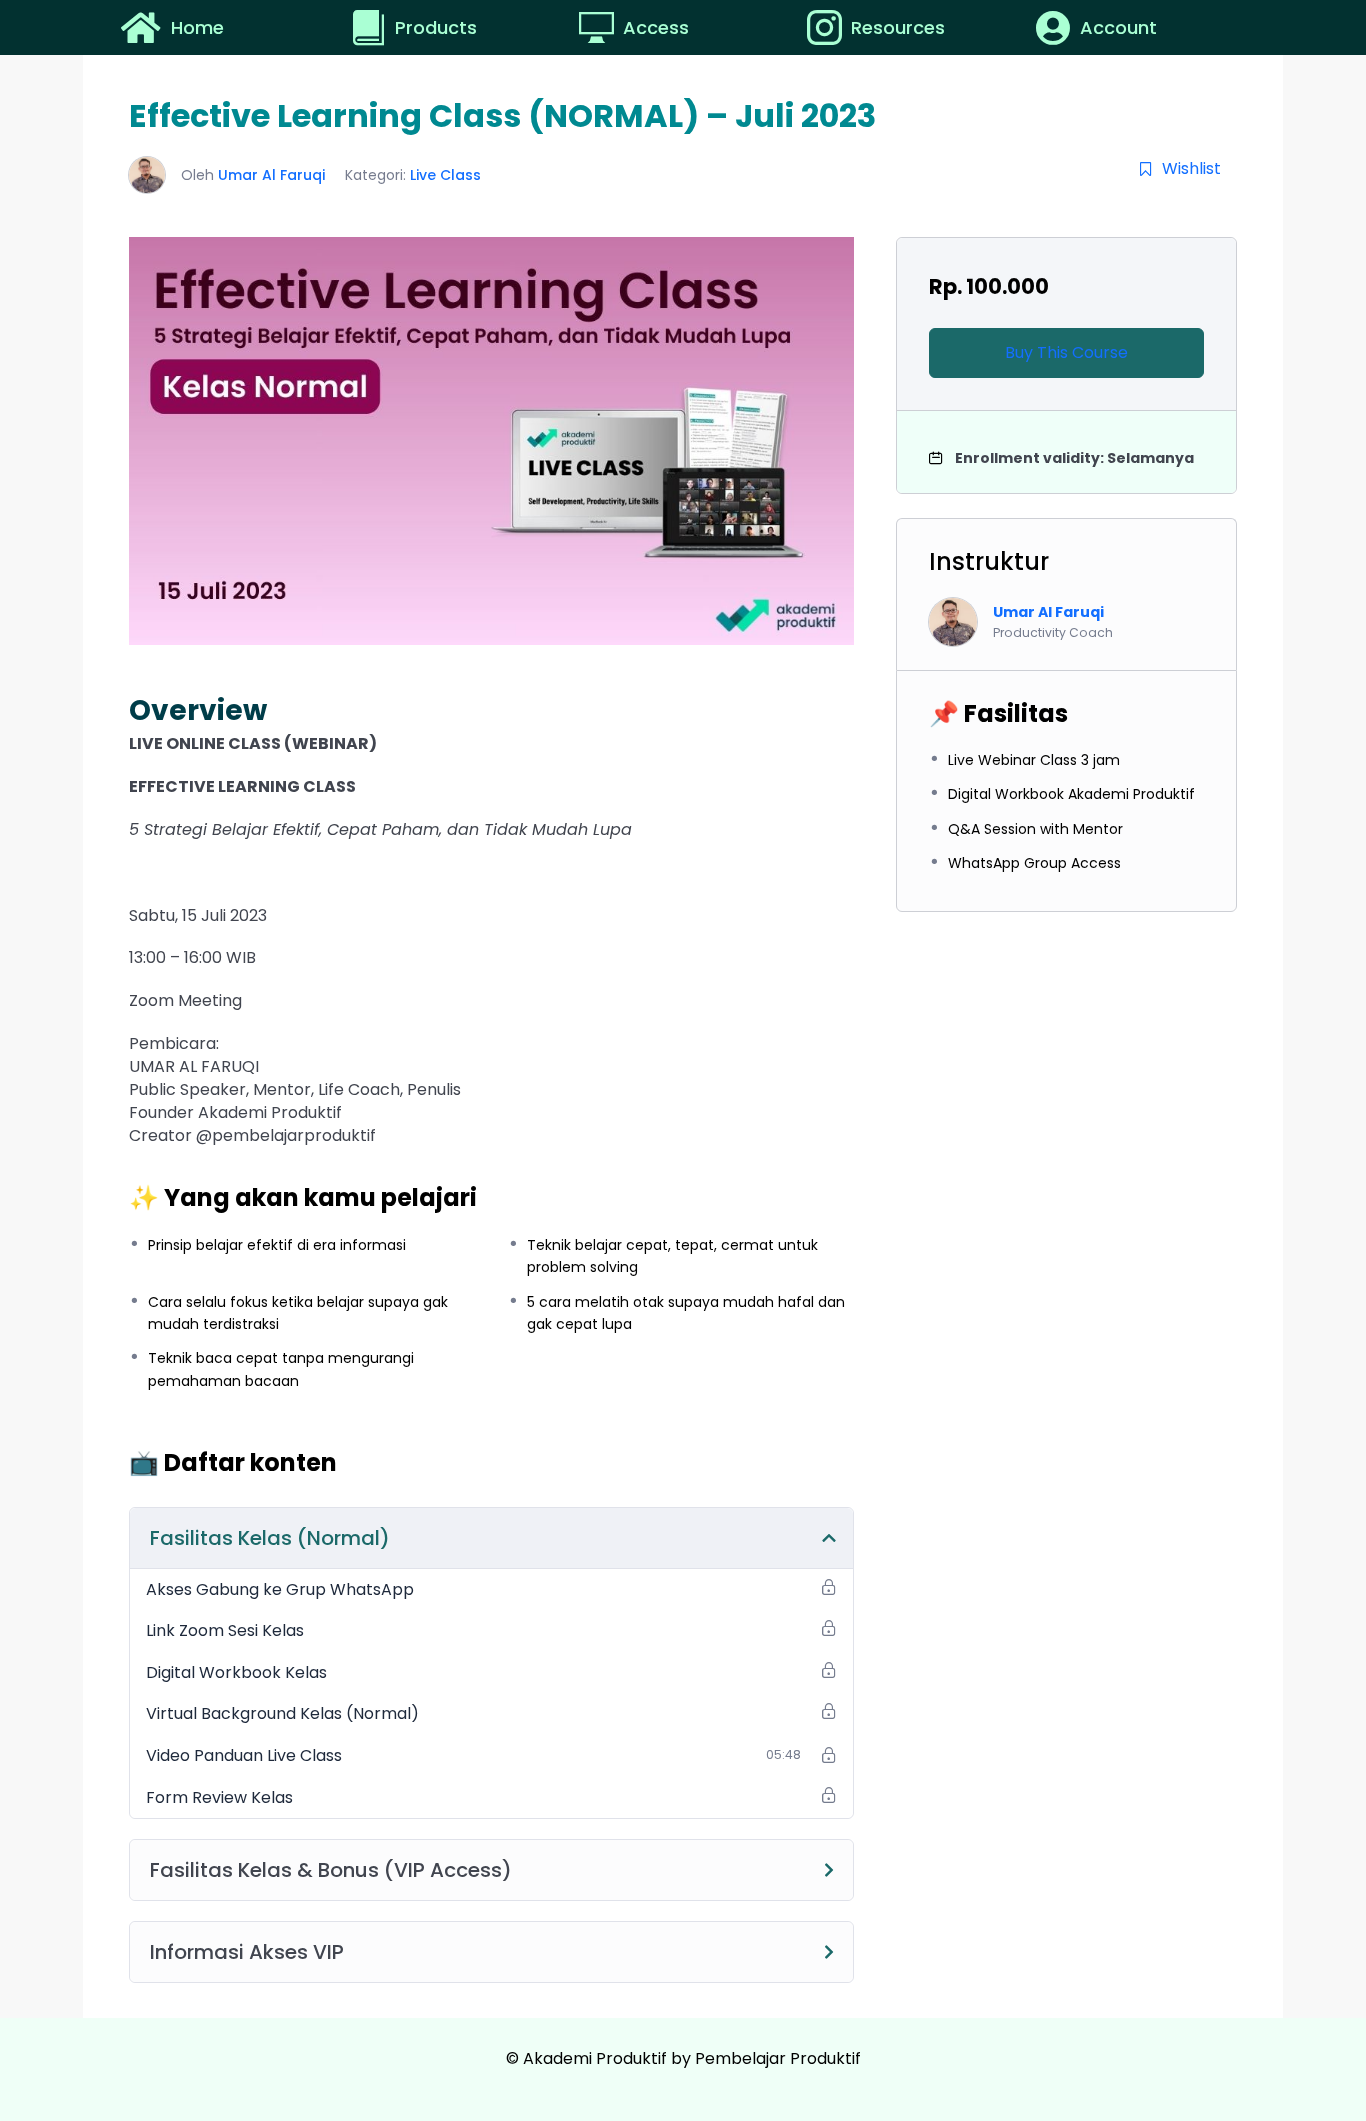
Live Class (445, 175)
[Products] (370, 27)
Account (1118, 27)
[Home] (140, 27)
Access (656, 27)
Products (436, 27)
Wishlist (1191, 168)
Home (197, 27)
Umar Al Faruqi (271, 175)
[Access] (598, 27)
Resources (898, 27)
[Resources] (826, 27)
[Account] (1052, 27)
